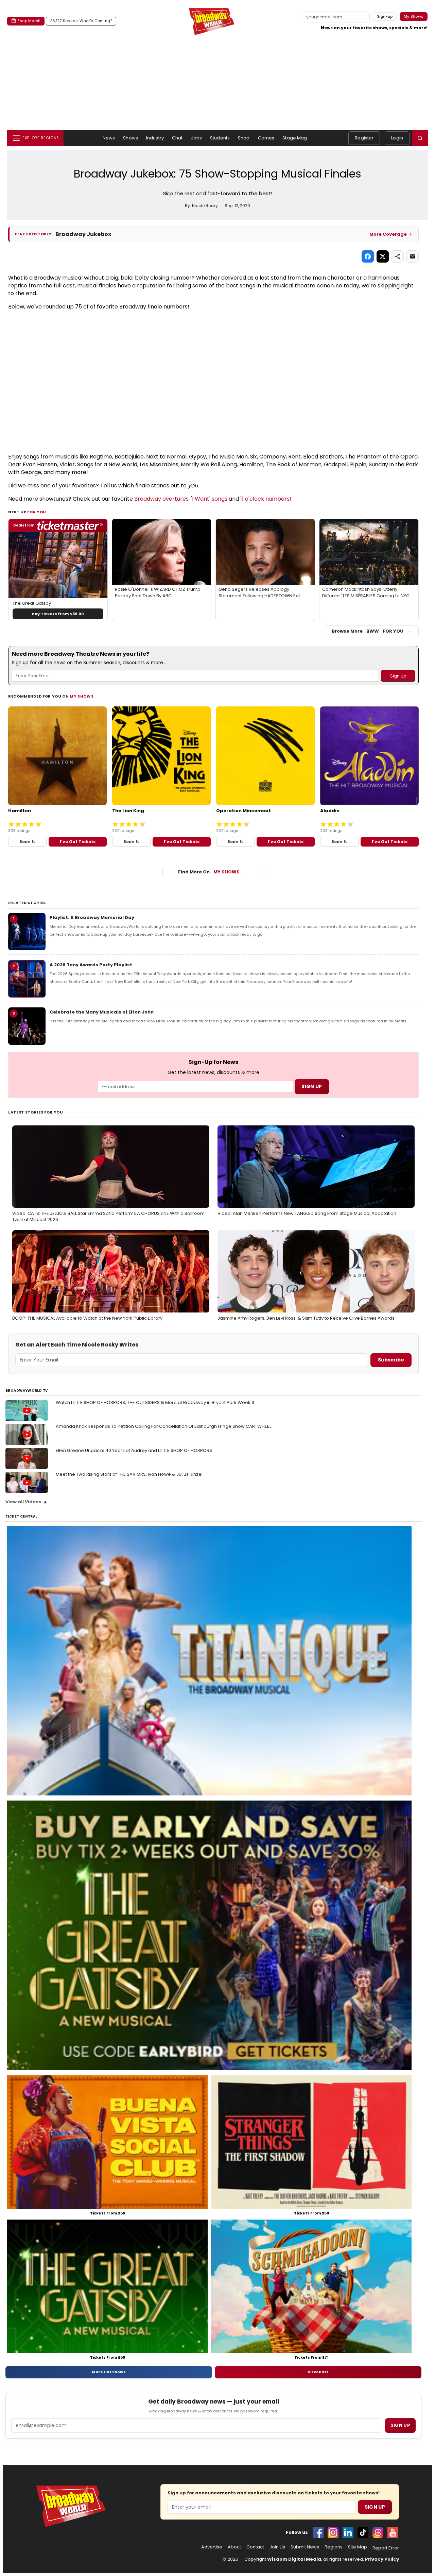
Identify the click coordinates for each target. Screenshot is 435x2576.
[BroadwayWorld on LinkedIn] (348, 2532)
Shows (130, 138)
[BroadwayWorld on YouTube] (393, 2532)
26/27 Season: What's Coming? (81, 21)
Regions (334, 2547)
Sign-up (385, 16)
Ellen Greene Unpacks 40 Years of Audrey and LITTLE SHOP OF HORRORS (134, 1450)
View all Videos (23, 1502)
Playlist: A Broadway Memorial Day (92, 917)
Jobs (197, 138)
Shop (244, 138)
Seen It (27, 842)
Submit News (305, 2547)
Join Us (277, 2547)
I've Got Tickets (78, 842)
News (109, 138)
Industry (155, 138)
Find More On (209, 872)
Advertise (212, 2547)
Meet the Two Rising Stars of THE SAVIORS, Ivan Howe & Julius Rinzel (129, 1474)
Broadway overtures (161, 499)
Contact (255, 2547)
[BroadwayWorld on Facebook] (318, 2532)
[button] (420, 138)
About (234, 2547)
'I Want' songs (209, 499)
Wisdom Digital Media (294, 2559)
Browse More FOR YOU (368, 631)
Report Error (386, 2548)
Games (266, 138)
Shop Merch (29, 21)
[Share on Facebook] (368, 256)
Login (397, 138)
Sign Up (375, 2507)
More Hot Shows (109, 2372)
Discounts (318, 2372)
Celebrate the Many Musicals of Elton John (102, 1012)
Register (364, 138)
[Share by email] (413, 256)
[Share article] (398, 256)
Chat (177, 138)
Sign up (400, 2425)
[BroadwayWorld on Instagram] (333, 2532)
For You (37, 512)
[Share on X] (383, 256)
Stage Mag (295, 138)
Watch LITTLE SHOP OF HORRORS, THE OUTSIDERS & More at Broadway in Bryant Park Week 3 (155, 1402)
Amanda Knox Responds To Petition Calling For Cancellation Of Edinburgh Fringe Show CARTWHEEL (163, 1426)
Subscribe (391, 1360)
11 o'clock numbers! (266, 499)
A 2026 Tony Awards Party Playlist (91, 965)
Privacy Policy (382, 2559)
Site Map (358, 2547)
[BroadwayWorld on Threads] (378, 2532)
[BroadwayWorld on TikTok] (363, 2532)
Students (220, 138)
